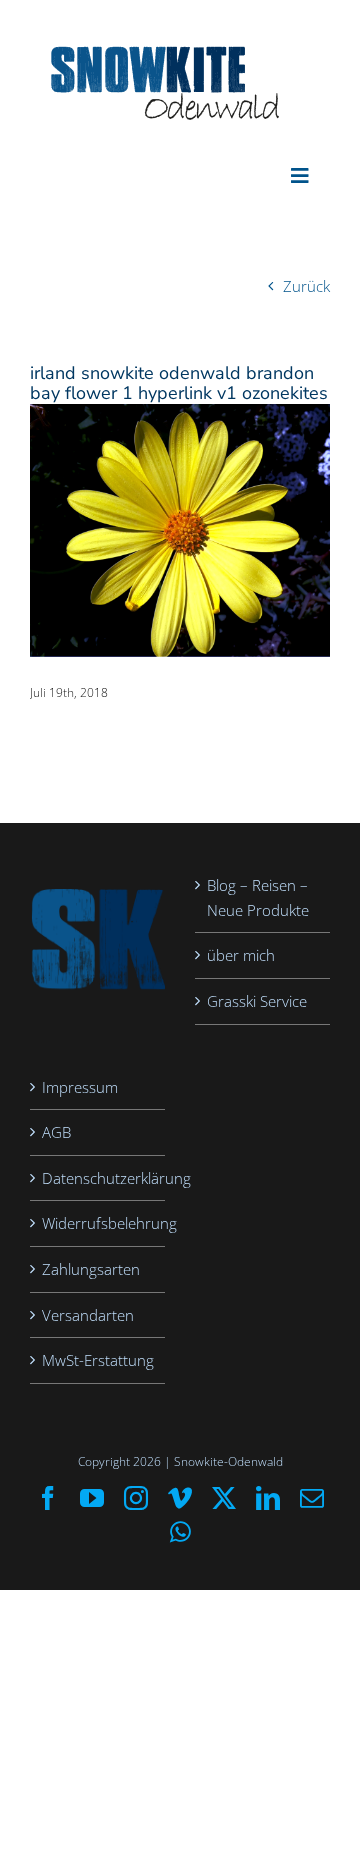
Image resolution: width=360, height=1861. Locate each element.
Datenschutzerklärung (98, 1178)
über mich (241, 955)
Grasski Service (257, 1001)
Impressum (80, 1087)
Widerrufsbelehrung (98, 1223)
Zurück (306, 286)
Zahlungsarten (91, 1269)
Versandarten (88, 1315)
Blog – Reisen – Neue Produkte (258, 897)
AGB (56, 1132)
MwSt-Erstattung (98, 1360)
